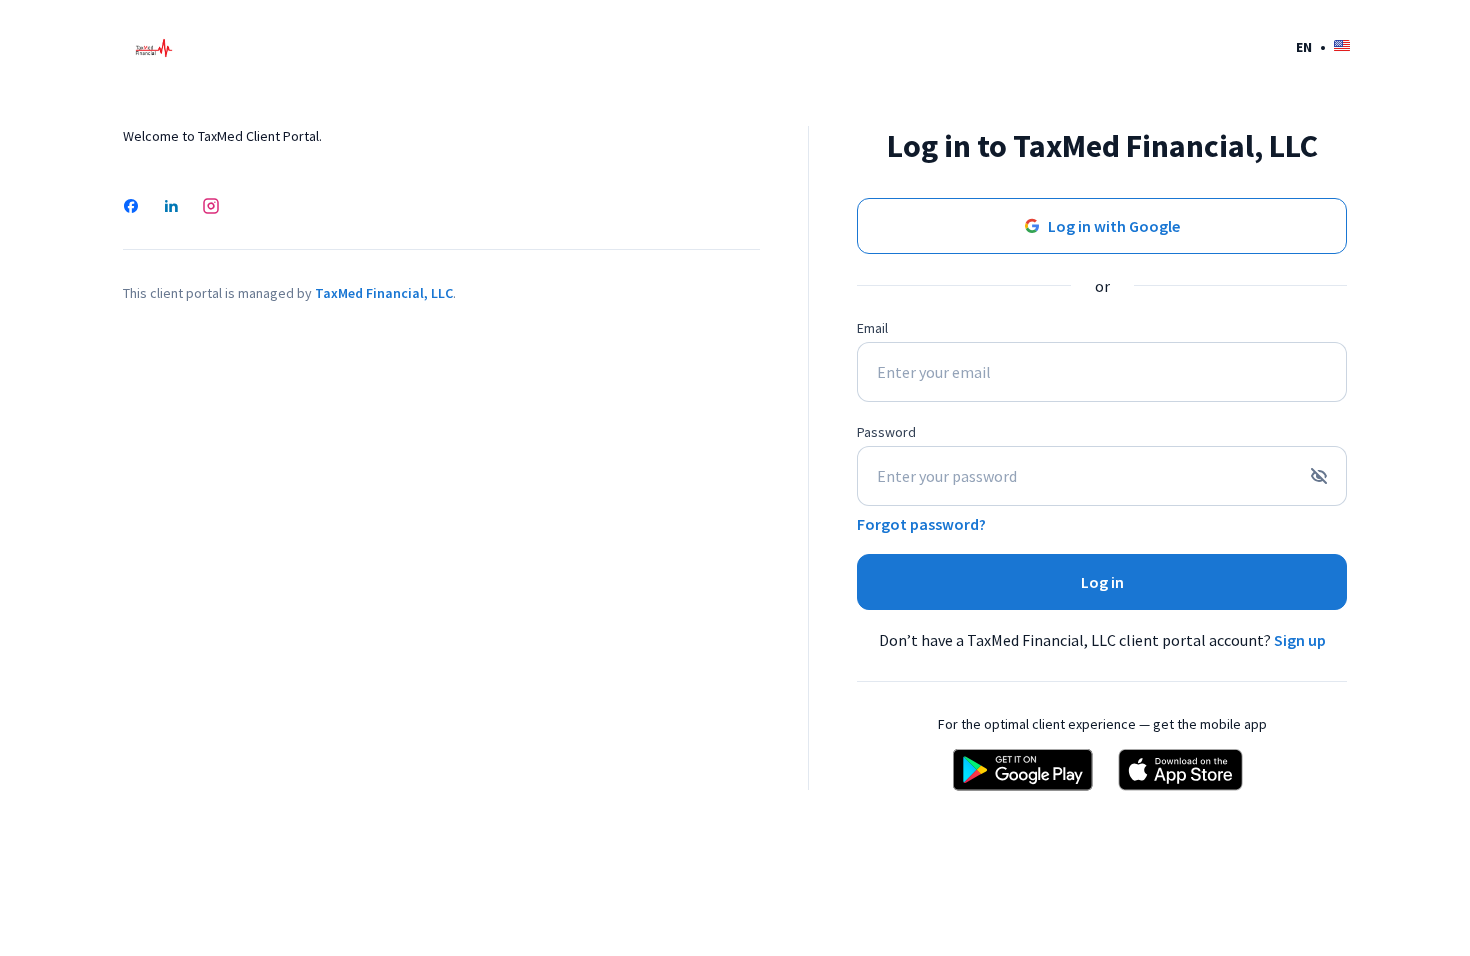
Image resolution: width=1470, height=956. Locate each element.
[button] (1323, 46)
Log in (1102, 582)
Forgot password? (921, 524)
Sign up (1300, 640)
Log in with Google (1114, 226)
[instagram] (211, 208)
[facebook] (131, 208)
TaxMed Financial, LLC (384, 293)
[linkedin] (171, 208)
